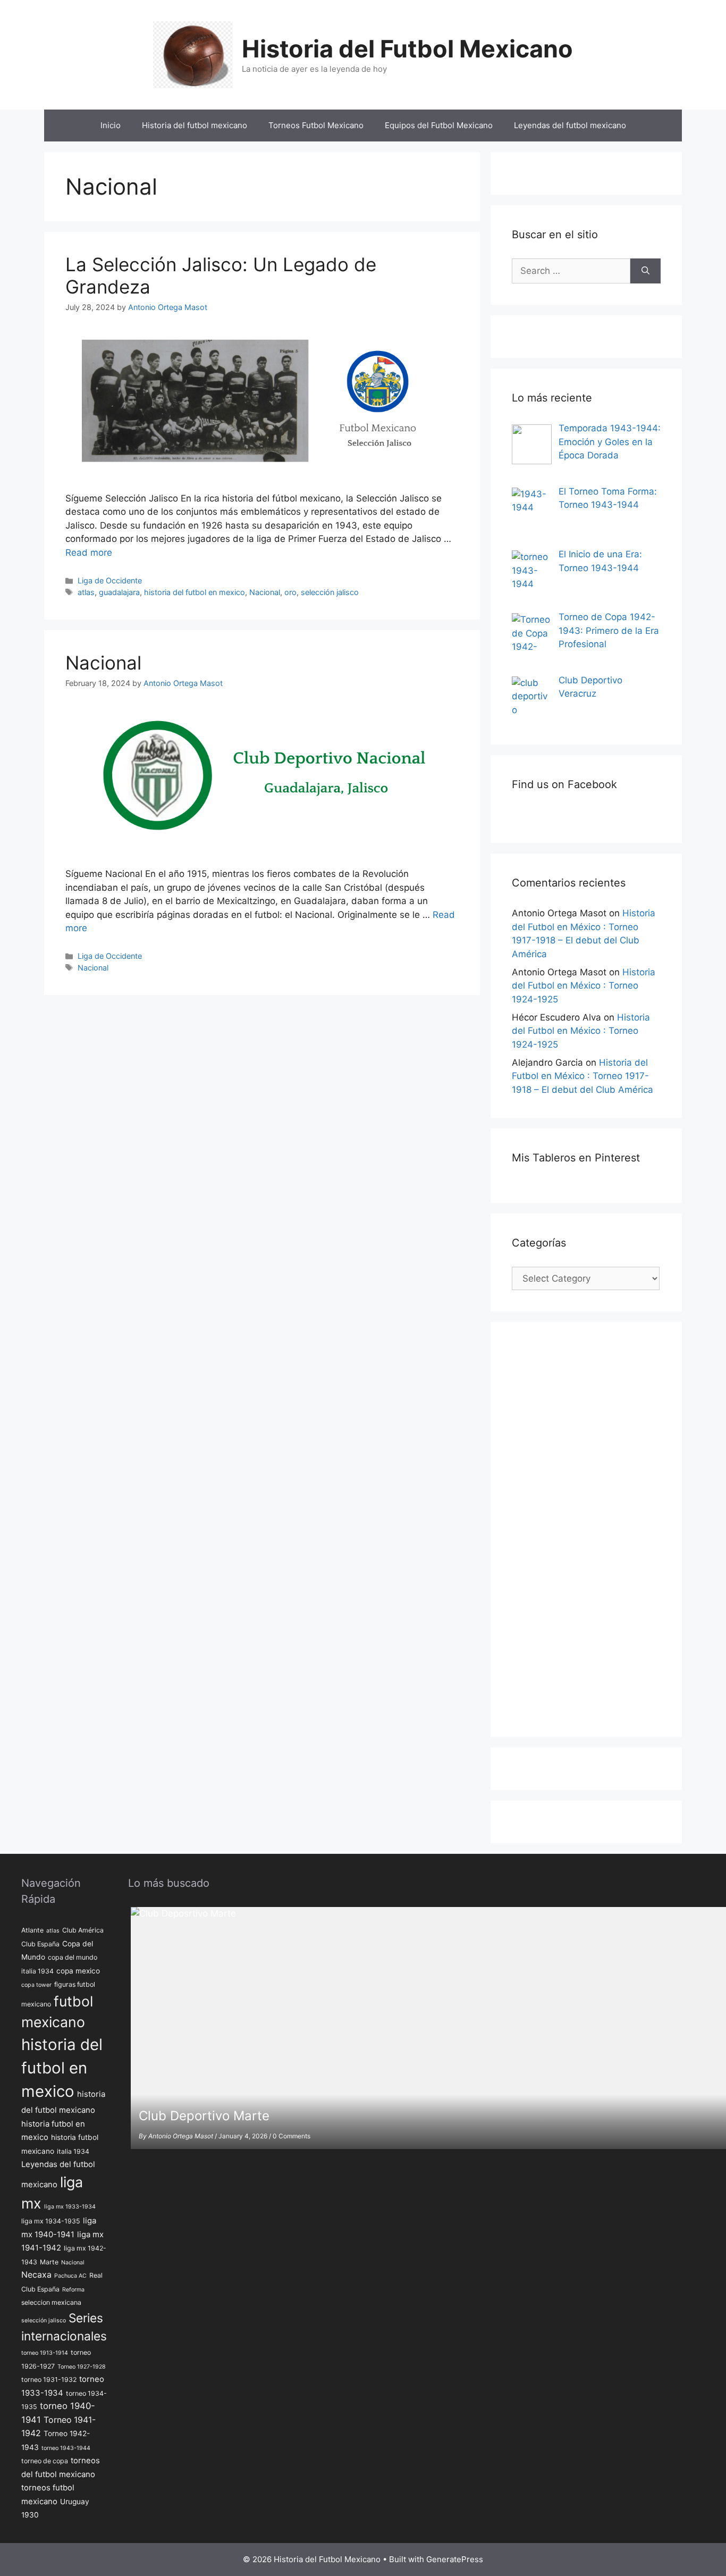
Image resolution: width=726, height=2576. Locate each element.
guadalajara (119, 592)
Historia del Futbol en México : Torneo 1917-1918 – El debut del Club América (583, 1076)
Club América (83, 1930)
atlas (86, 592)
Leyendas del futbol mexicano (570, 125)
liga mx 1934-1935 (51, 2221)
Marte (49, 2262)
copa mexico (78, 1971)
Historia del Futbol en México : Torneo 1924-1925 (584, 986)
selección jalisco (330, 592)
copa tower (36, 1985)
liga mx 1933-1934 (70, 2207)
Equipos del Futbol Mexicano (439, 125)
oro (290, 592)
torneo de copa (45, 2461)
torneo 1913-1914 (45, 2353)
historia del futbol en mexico (195, 592)
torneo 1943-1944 (66, 2448)
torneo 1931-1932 (49, 2380)
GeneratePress (455, 2559)
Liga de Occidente (110, 580)
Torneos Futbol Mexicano (316, 125)
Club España (40, 1944)
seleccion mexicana (51, 2302)
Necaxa (36, 2275)
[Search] (645, 271)
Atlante (32, 1930)
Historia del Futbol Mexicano (407, 49)
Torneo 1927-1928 (82, 2367)
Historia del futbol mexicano (195, 125)
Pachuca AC (70, 2276)
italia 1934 (73, 2151)
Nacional (265, 592)
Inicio (111, 125)
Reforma (73, 2290)
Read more (89, 553)
